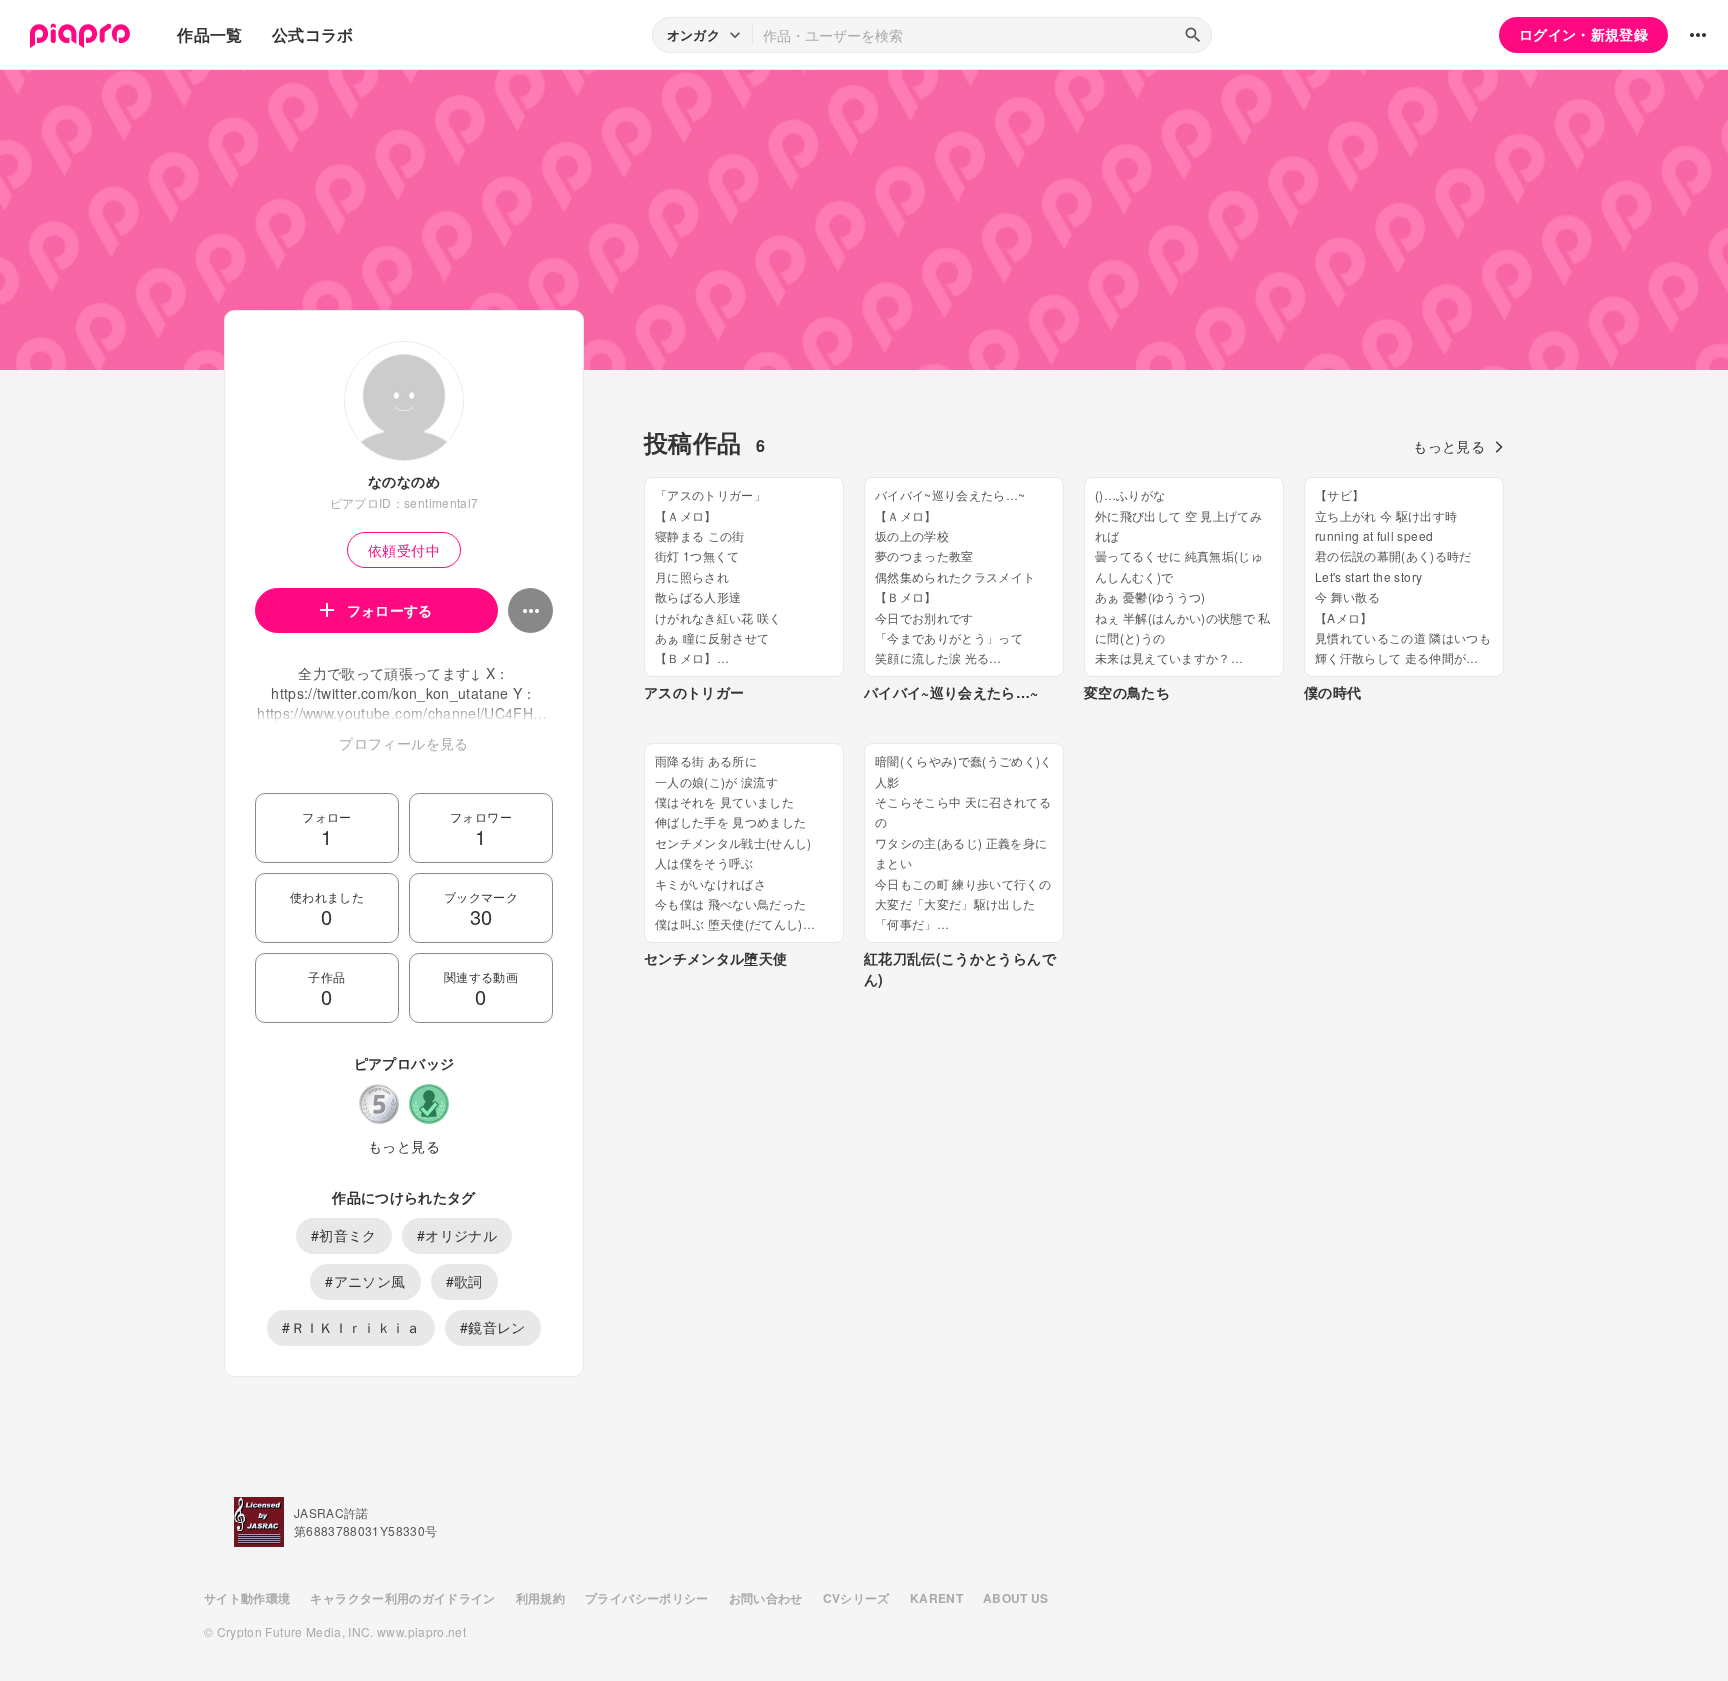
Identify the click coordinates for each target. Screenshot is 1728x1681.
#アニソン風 (365, 1281)
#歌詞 (464, 1281)
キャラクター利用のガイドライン (402, 1598)
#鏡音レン (493, 1327)
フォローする (390, 610)
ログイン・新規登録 (1583, 34)
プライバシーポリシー (647, 1598)
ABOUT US (1016, 1598)
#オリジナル (457, 1235)
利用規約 (540, 1598)
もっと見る (404, 1146)
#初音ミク (344, 1235)
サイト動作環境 (247, 1598)
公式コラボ (313, 34)
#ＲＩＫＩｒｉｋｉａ (351, 1327)
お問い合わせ (766, 1598)
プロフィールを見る (403, 743)
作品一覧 (209, 34)
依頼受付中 (404, 550)
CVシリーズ (856, 1598)
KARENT (936, 1598)
